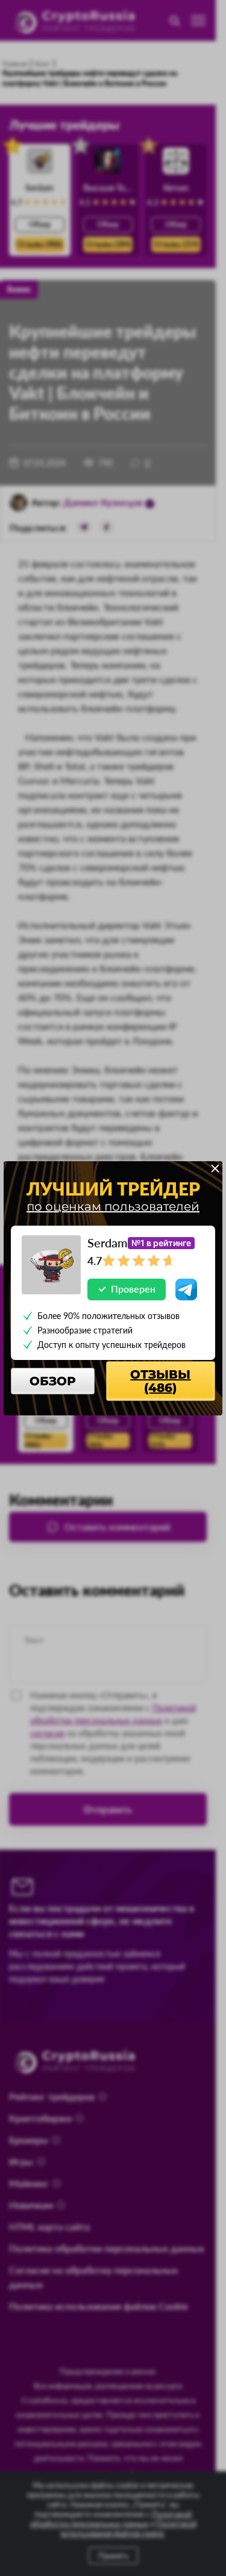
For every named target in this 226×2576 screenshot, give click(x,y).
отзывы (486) (160, 1381)
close (215, 1168)
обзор (53, 1381)
